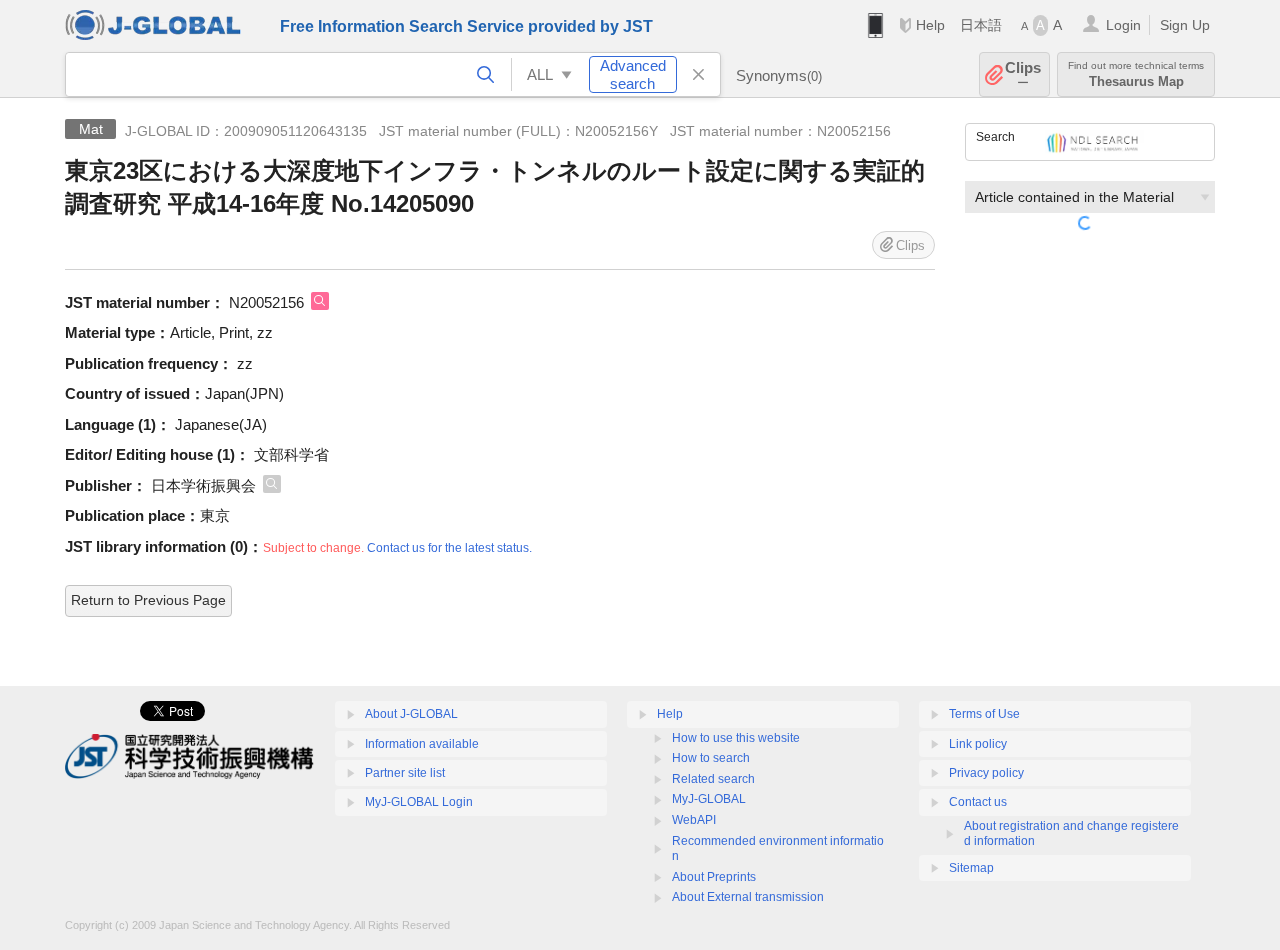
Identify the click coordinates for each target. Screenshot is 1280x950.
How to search (711, 758)
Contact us (978, 802)
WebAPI (694, 820)
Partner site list (405, 773)
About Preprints (714, 877)
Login (1123, 25)
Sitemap (971, 868)
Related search (713, 779)
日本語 (981, 25)
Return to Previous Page (148, 600)
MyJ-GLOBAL (709, 799)
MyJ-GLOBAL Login (419, 802)
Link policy (978, 744)
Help (930, 25)
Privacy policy (986, 773)
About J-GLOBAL (411, 714)
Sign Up (1185, 25)
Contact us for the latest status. (449, 548)
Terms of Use (984, 714)
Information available (422, 744)
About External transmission (748, 897)
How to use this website (736, 738)
